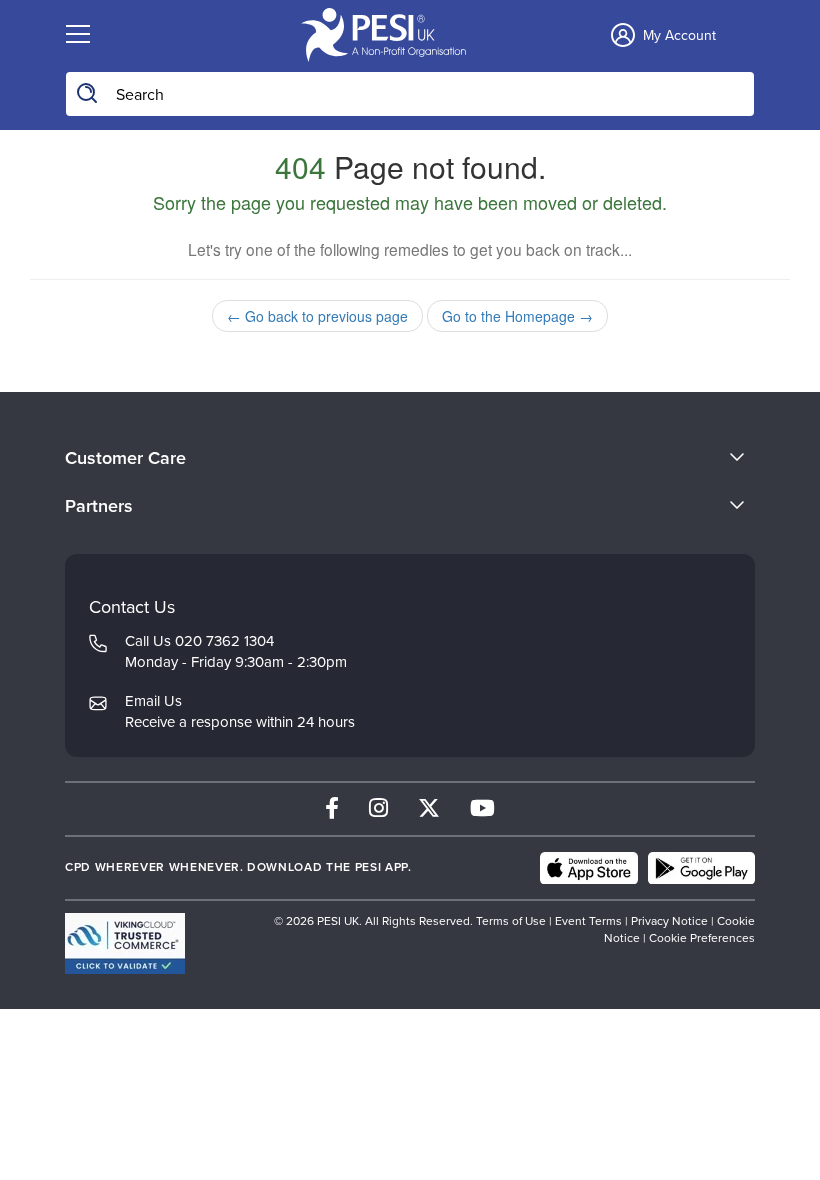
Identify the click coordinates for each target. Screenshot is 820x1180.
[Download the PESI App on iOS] (589, 868)
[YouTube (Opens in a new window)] (482, 808)
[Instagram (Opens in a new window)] (378, 808)
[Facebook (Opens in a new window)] (332, 808)
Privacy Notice (669, 921)
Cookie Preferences (702, 938)
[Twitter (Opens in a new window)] (429, 808)
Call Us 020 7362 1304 (199, 641)
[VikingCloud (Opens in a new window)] (125, 943)
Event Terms (588, 921)
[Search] (88, 94)
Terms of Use (511, 921)
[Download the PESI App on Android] (701, 868)
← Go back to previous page (317, 316)
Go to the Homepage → (517, 316)
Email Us (153, 701)
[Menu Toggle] (78, 35)
